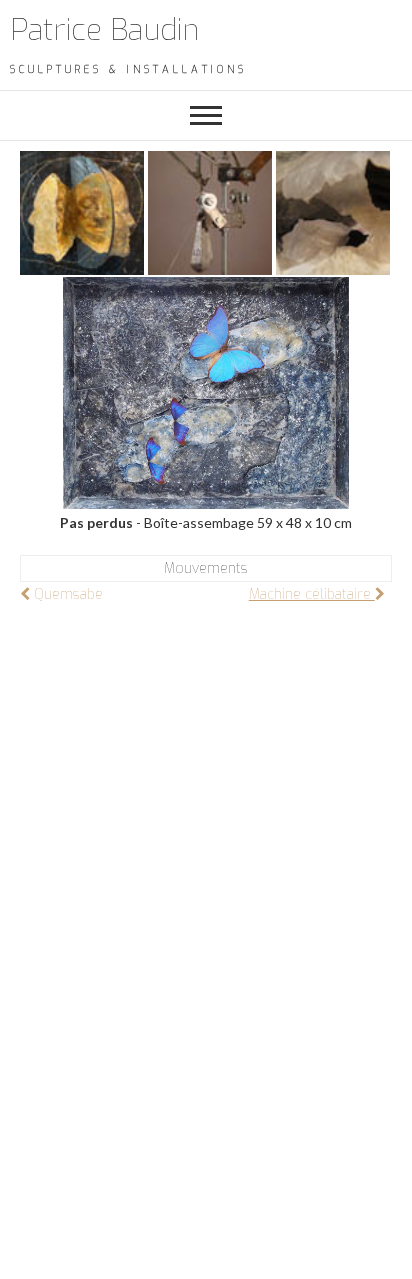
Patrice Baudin (104, 30)
